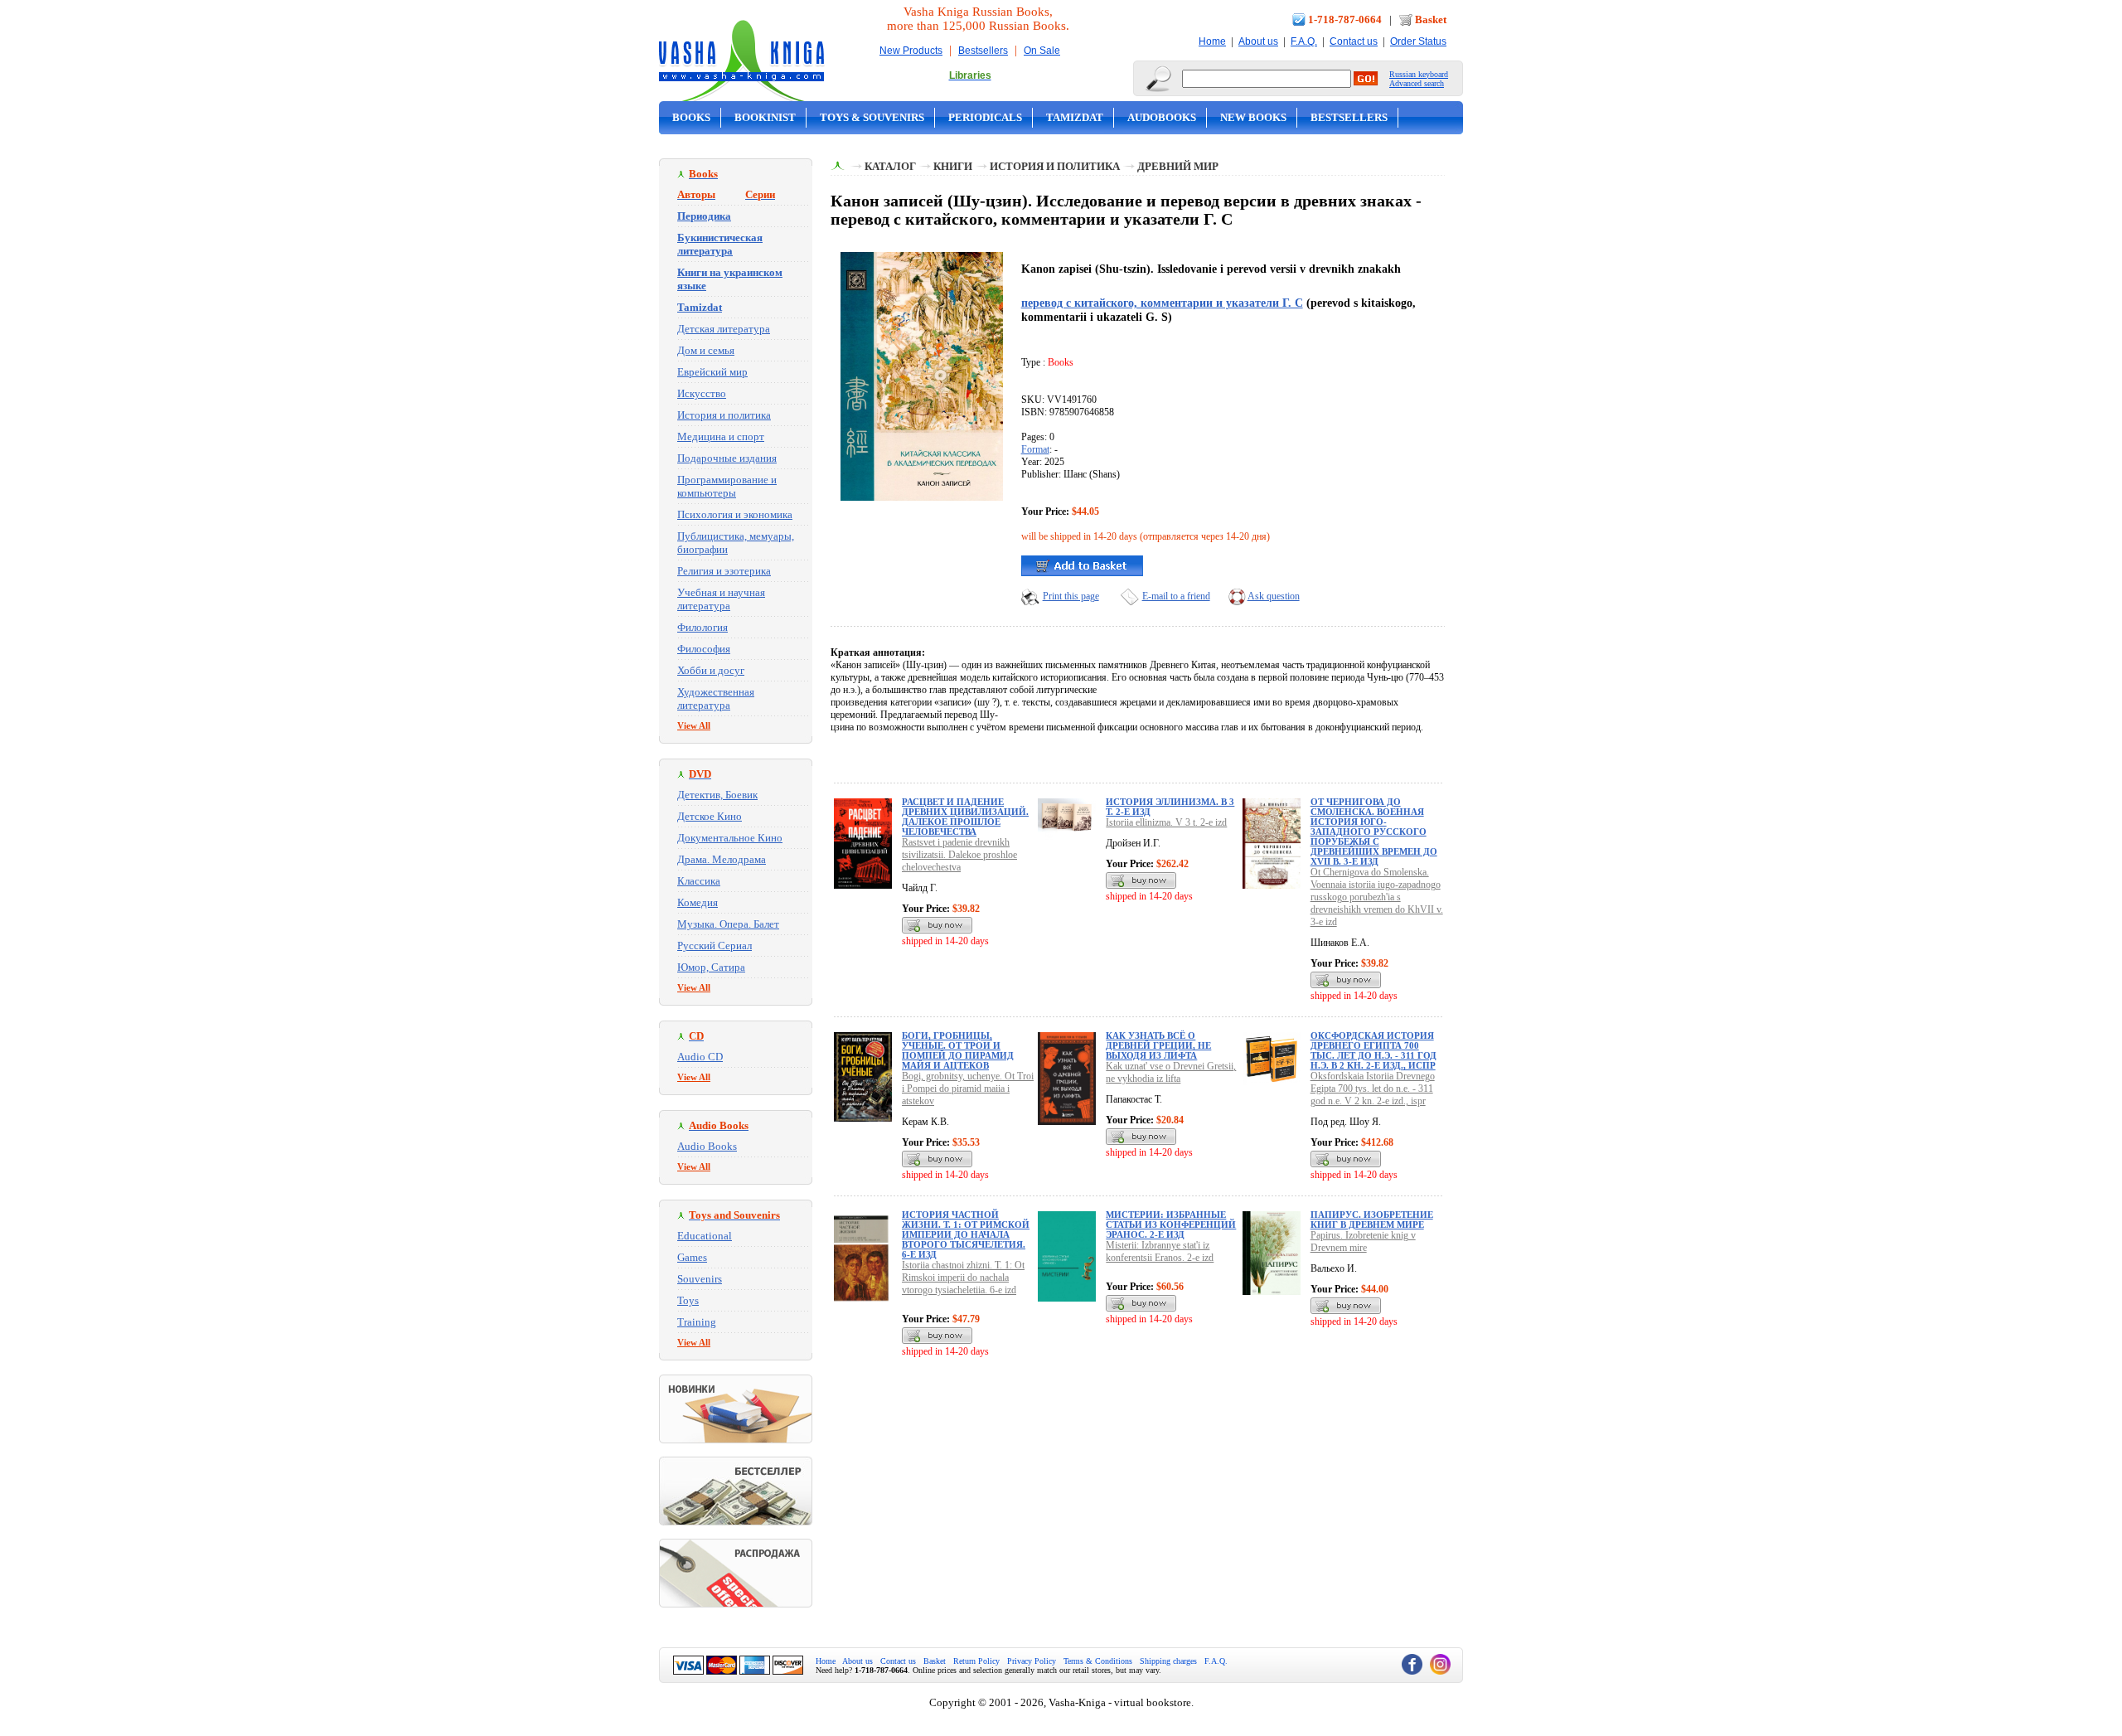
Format (1035, 449)
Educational (705, 1236)
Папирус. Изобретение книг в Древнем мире (1372, 1220)
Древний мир (1178, 166)
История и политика (724, 415)
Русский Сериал (715, 946)
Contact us (1354, 41)
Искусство (702, 393)
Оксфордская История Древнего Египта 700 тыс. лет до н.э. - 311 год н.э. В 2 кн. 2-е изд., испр (1373, 1050)
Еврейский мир (712, 372)
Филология (702, 627)
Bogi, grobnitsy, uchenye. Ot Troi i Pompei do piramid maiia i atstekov (968, 1089)
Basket (1431, 19)
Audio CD (700, 1057)
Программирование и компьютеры (727, 486)
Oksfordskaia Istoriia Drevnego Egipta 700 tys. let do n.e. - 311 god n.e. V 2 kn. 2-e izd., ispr (1373, 1089)
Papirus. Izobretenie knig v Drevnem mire (1363, 1241)
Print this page (1071, 596)
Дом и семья (706, 350)
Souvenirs (700, 1279)
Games (692, 1257)
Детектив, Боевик (717, 795)
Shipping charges (1168, 1661)
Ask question (1274, 596)
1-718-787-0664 (1345, 19)
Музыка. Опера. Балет (728, 924)
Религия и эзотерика (724, 571)
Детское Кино (710, 816)
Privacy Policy (1032, 1661)
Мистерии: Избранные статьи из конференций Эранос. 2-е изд (1171, 1224)
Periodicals (985, 117)
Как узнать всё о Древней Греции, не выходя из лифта (1158, 1045)
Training (697, 1322)
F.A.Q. (1304, 41)
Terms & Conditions (1098, 1661)
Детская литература (724, 329)
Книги (953, 166)
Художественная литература (716, 698)
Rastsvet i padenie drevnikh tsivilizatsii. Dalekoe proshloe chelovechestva (959, 855)
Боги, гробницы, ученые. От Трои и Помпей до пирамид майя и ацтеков (958, 1050)
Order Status (1418, 41)
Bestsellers (983, 51)
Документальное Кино (730, 838)
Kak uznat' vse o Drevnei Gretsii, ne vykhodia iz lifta (1171, 1072)
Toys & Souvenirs (872, 117)
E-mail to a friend (1176, 596)
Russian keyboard (1419, 74)
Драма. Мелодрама (722, 859)
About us (1258, 41)
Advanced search (1417, 83)
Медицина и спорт (721, 436)
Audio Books (707, 1146)
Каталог (890, 166)
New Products (911, 51)
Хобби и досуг (711, 670)
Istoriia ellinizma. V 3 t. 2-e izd (1166, 822)
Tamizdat (1075, 117)
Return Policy (976, 1661)
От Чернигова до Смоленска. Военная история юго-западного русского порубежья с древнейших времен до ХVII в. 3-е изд (1374, 832)
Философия (704, 649)
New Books (1253, 117)
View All (694, 725)
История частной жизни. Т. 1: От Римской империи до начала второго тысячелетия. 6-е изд (966, 1234)
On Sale (1042, 51)
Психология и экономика (735, 514)
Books (691, 117)
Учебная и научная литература (721, 599)
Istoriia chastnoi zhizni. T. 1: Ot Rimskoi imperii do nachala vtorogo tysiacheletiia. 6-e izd (963, 1278)
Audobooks (1162, 117)
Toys (688, 1300)
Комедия (698, 902)
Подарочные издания (727, 458)
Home (1212, 41)
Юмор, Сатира (711, 967)
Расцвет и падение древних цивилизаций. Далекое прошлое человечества (965, 817)
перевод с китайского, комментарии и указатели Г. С (1162, 303)
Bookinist (765, 117)
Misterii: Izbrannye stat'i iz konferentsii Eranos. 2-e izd (1160, 1251)
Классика (699, 881)
